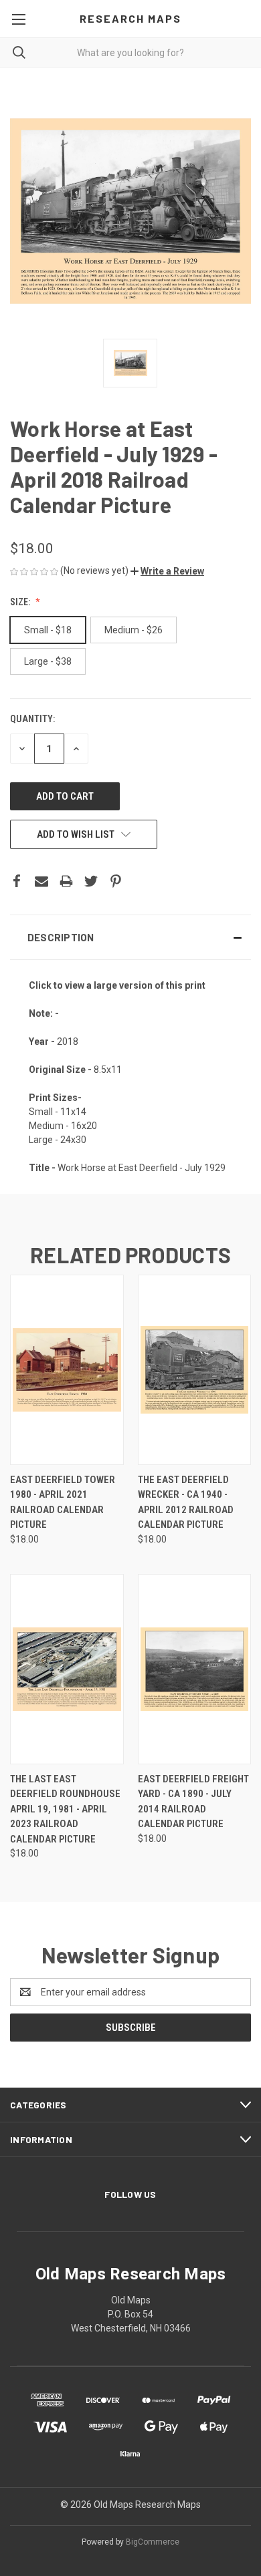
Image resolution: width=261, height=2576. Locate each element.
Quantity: (32, 719)
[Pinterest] (116, 881)
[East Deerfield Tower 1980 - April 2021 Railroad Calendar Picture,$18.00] (67, 1370)
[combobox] (130, 52)
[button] (167, 571)
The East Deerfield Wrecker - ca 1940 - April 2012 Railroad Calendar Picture (186, 1502)
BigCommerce (153, 2542)
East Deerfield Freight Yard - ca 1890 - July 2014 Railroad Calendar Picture (193, 1802)
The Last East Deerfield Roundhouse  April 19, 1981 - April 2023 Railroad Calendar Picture (66, 1809)
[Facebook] (17, 881)
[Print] (66, 881)
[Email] (41, 881)
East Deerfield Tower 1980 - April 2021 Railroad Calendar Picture (63, 1502)
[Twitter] (91, 881)
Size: (21, 602)
